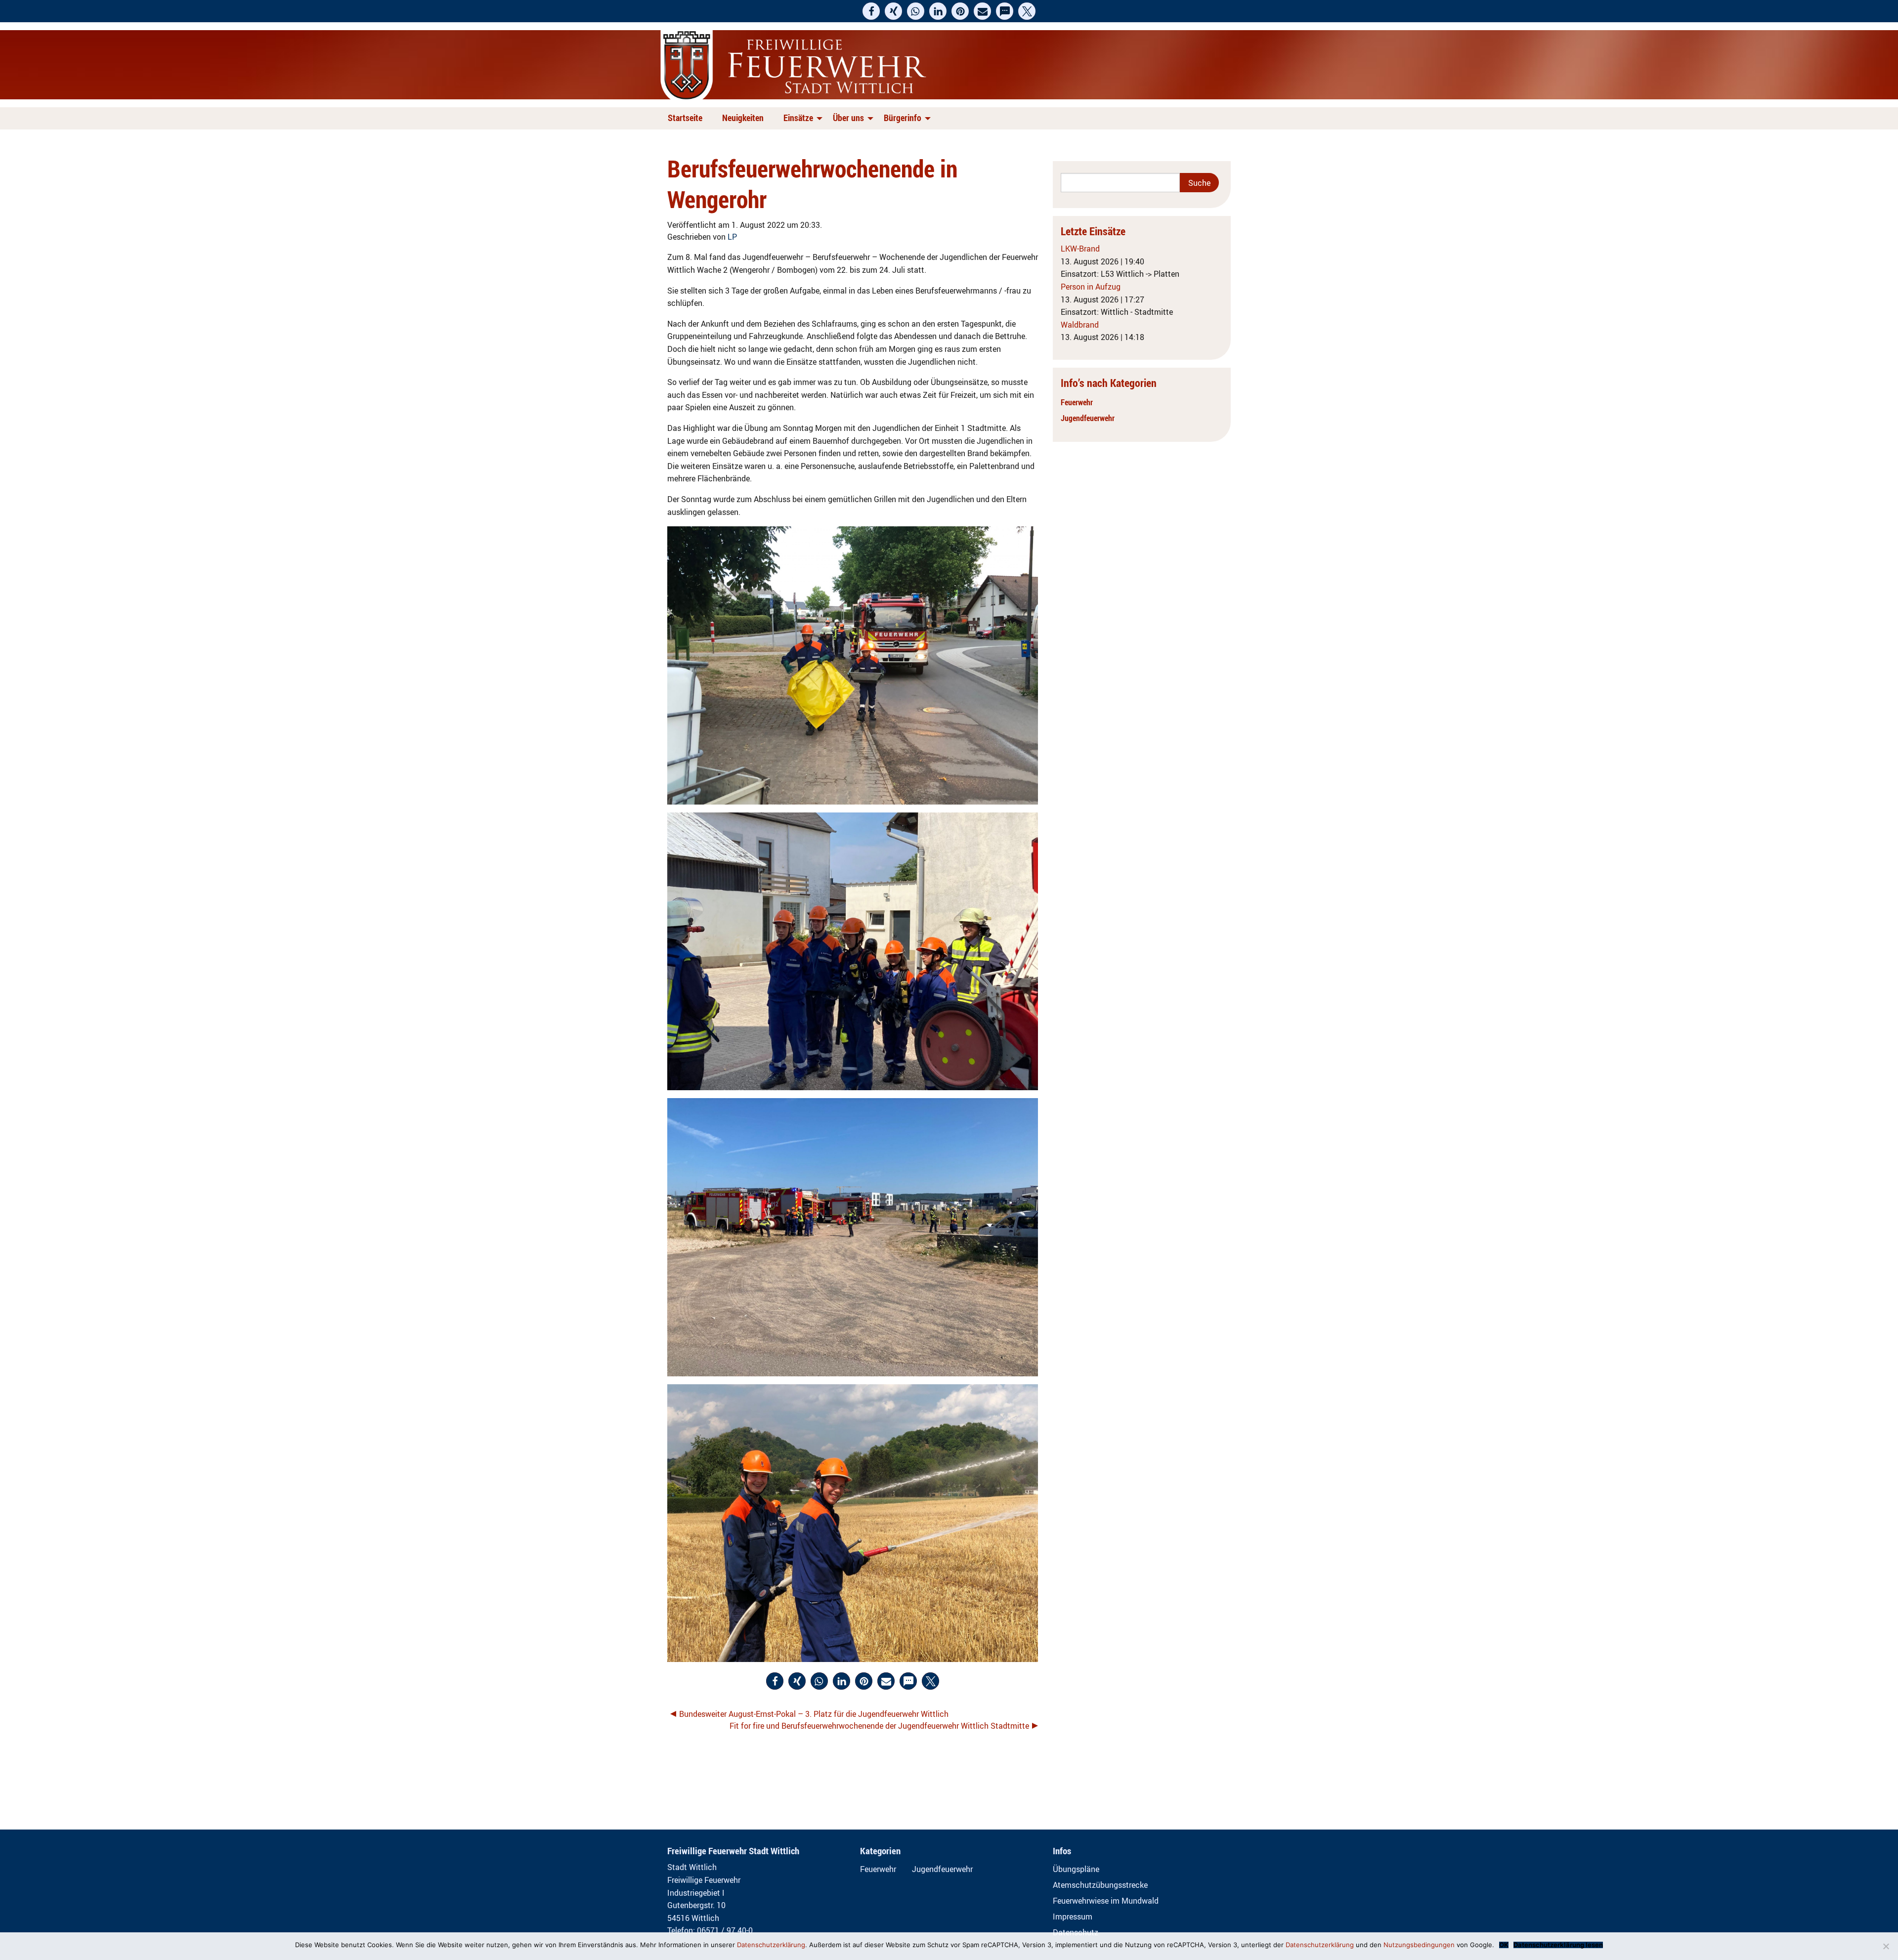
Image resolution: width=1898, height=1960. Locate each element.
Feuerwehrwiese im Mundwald (1106, 1901)
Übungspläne (1076, 1869)
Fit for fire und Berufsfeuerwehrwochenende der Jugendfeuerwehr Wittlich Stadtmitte (879, 1726)
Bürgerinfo (903, 118)
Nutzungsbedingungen (1419, 1945)
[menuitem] (687, 118)
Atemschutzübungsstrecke (1100, 1885)
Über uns (848, 118)
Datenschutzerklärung (771, 1945)
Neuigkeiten (743, 118)
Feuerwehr (1077, 402)
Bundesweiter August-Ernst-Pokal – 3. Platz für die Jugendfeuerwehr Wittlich (814, 1714)
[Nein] (1886, 1946)
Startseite (685, 118)
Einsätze (798, 118)
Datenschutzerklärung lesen (1558, 1945)
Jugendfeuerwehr (1088, 418)
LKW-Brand (1080, 249)
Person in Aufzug (1091, 287)
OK (1504, 1945)
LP (732, 237)
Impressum (1073, 1917)
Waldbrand (1080, 325)
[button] (871, 11)
